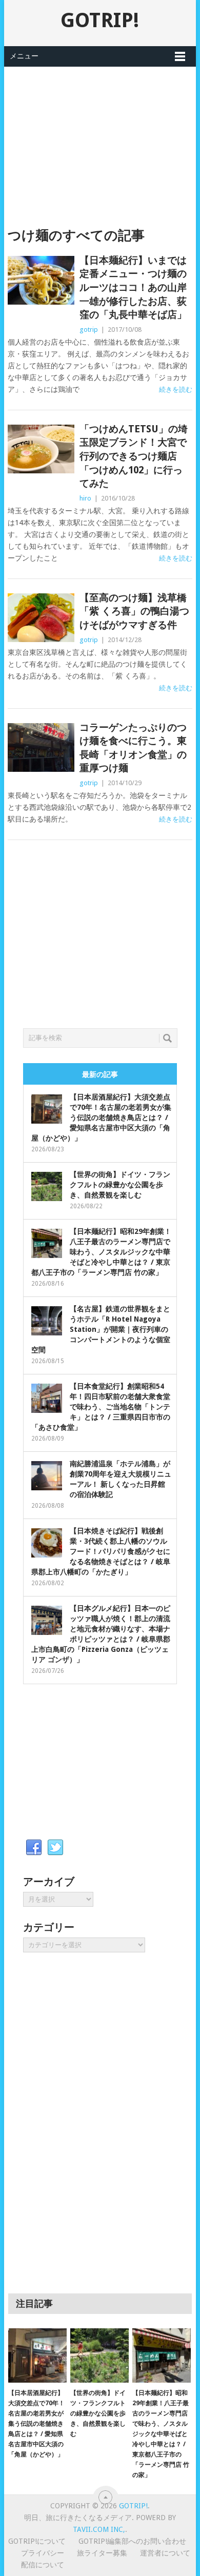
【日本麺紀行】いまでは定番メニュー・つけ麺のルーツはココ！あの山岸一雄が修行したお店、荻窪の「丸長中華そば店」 (133, 287)
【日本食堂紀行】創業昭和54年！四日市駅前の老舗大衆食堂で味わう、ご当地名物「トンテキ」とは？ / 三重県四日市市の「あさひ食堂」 (101, 1407)
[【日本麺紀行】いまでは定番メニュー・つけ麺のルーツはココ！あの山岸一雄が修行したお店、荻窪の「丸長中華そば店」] (41, 280)
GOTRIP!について (37, 2541)
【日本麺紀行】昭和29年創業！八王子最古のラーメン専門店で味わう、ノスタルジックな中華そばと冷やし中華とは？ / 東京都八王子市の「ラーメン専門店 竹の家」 (101, 1252)
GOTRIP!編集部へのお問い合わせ (132, 2541)
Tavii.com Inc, (99, 2529)
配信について (43, 2565)
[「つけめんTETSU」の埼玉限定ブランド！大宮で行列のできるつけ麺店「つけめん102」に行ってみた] (41, 449)
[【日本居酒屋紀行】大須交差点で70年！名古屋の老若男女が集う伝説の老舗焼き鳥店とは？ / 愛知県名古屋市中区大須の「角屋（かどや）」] (37, 2355)
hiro (85, 498)
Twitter (55, 1848)
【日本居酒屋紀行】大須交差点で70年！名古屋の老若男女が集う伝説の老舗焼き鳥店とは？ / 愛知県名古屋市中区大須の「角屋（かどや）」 (101, 1117)
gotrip (89, 330)
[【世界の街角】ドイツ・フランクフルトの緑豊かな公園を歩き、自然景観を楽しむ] (99, 2355)
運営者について (165, 2553)
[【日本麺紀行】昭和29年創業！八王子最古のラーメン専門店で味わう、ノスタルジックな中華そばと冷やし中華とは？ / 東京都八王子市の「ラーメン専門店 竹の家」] (162, 2355)
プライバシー (43, 2553)
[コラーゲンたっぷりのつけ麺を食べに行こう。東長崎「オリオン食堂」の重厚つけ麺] (41, 747)
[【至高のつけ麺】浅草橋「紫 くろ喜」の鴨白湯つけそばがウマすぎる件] (41, 618)
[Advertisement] (100, 138)
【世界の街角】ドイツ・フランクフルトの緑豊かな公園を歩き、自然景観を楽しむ (120, 1185)
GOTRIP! (100, 20)
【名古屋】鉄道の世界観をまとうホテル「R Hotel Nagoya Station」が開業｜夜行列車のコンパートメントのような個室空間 (101, 1329)
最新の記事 (100, 1074)
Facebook (34, 1848)
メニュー (24, 56)
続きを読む (176, 390)
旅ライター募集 (102, 2553)
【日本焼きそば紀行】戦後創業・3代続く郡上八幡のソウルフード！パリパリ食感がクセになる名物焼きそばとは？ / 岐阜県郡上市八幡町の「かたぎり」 (101, 1551)
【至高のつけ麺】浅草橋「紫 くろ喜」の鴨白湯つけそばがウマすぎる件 (134, 611)
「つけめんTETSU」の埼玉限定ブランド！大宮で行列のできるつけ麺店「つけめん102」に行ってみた (134, 456)
